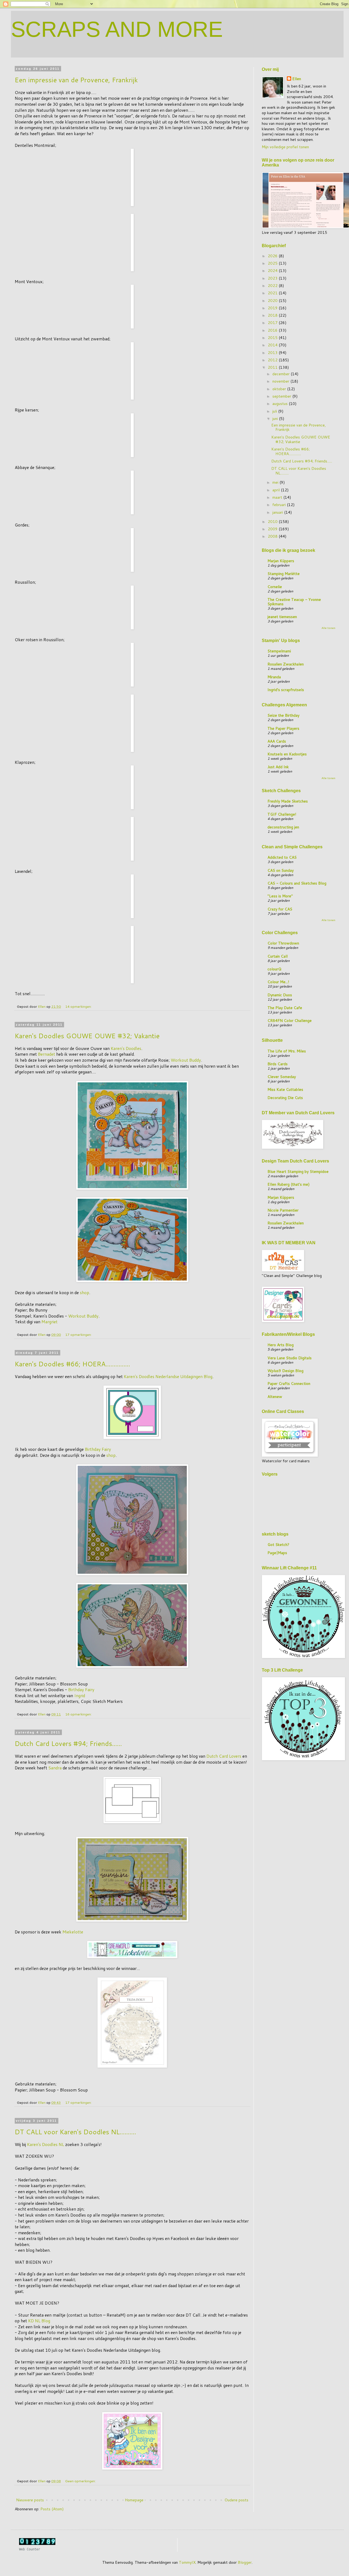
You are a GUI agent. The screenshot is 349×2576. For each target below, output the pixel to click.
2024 (273, 271)
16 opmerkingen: (79, 1714)
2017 (273, 323)
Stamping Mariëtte (284, 574)
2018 (273, 315)
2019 (273, 308)
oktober (280, 389)
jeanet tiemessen (282, 617)
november (281, 381)
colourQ (274, 969)
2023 (273, 278)
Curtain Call (278, 956)
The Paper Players (283, 728)
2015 (273, 338)
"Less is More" (280, 896)
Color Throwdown (283, 943)
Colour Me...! (278, 982)
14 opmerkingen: (79, 1006)
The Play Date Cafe (285, 1008)
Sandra (55, 1768)
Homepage (134, 2500)
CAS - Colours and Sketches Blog (297, 883)
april (277, 490)
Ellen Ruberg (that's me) (288, 1184)
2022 (273, 286)
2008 (273, 536)
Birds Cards (278, 1064)
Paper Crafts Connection (289, 1384)
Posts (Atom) (52, 2509)
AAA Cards (277, 741)
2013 (273, 353)
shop (85, 1292)
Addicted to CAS (282, 857)
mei (276, 482)
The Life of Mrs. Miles (287, 1051)
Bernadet (46, 1054)
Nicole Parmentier (283, 1210)
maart (278, 497)
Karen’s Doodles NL (46, 2144)
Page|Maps (277, 1553)
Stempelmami (279, 651)
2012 (273, 360)
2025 (273, 263)
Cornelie (275, 587)
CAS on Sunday (281, 870)
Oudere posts (236, 2500)
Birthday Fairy (98, 1449)
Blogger (245, 2562)
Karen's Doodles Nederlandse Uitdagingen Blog (168, 1376)
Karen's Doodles (126, 1048)
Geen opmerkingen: (81, 2481)
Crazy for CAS (280, 909)
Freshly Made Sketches (288, 801)
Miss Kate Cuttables (285, 1089)
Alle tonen (328, 628)
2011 (273, 367)
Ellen (297, 79)
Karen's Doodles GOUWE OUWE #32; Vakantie (87, 1036)
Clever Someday (282, 1077)
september (282, 396)
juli (275, 411)
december (282, 374)
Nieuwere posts (30, 2500)
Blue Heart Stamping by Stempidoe (298, 1172)
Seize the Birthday (283, 715)
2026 (273, 256)
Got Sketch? (278, 1545)
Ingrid (80, 1696)
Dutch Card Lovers (224, 1756)
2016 (273, 330)
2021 (273, 293)
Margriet (49, 1322)
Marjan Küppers (281, 561)
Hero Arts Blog (281, 1345)
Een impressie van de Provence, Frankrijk (76, 80)
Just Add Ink (278, 767)
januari (278, 512)
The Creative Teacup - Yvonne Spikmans (294, 602)
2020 (273, 301)
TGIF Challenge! (282, 814)
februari (280, 505)
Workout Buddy (186, 1060)
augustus (281, 404)
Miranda (274, 677)
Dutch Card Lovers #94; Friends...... (68, 1743)
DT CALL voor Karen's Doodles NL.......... (75, 2132)
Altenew (275, 1397)
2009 (273, 529)
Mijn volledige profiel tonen (285, 147)
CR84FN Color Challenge (290, 1021)
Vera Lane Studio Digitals (290, 1358)
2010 (273, 522)
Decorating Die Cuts (285, 1098)
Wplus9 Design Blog (285, 1371)
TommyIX (187, 2562)
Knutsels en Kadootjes (287, 754)
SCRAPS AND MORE (117, 29)
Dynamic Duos (280, 995)
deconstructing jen (283, 827)
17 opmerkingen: (79, 1334)
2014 (273, 345)
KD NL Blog (39, 2321)
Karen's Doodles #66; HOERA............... (72, 1364)
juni (276, 419)
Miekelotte (73, 1932)
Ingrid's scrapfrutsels (286, 690)
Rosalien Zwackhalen (286, 664)
